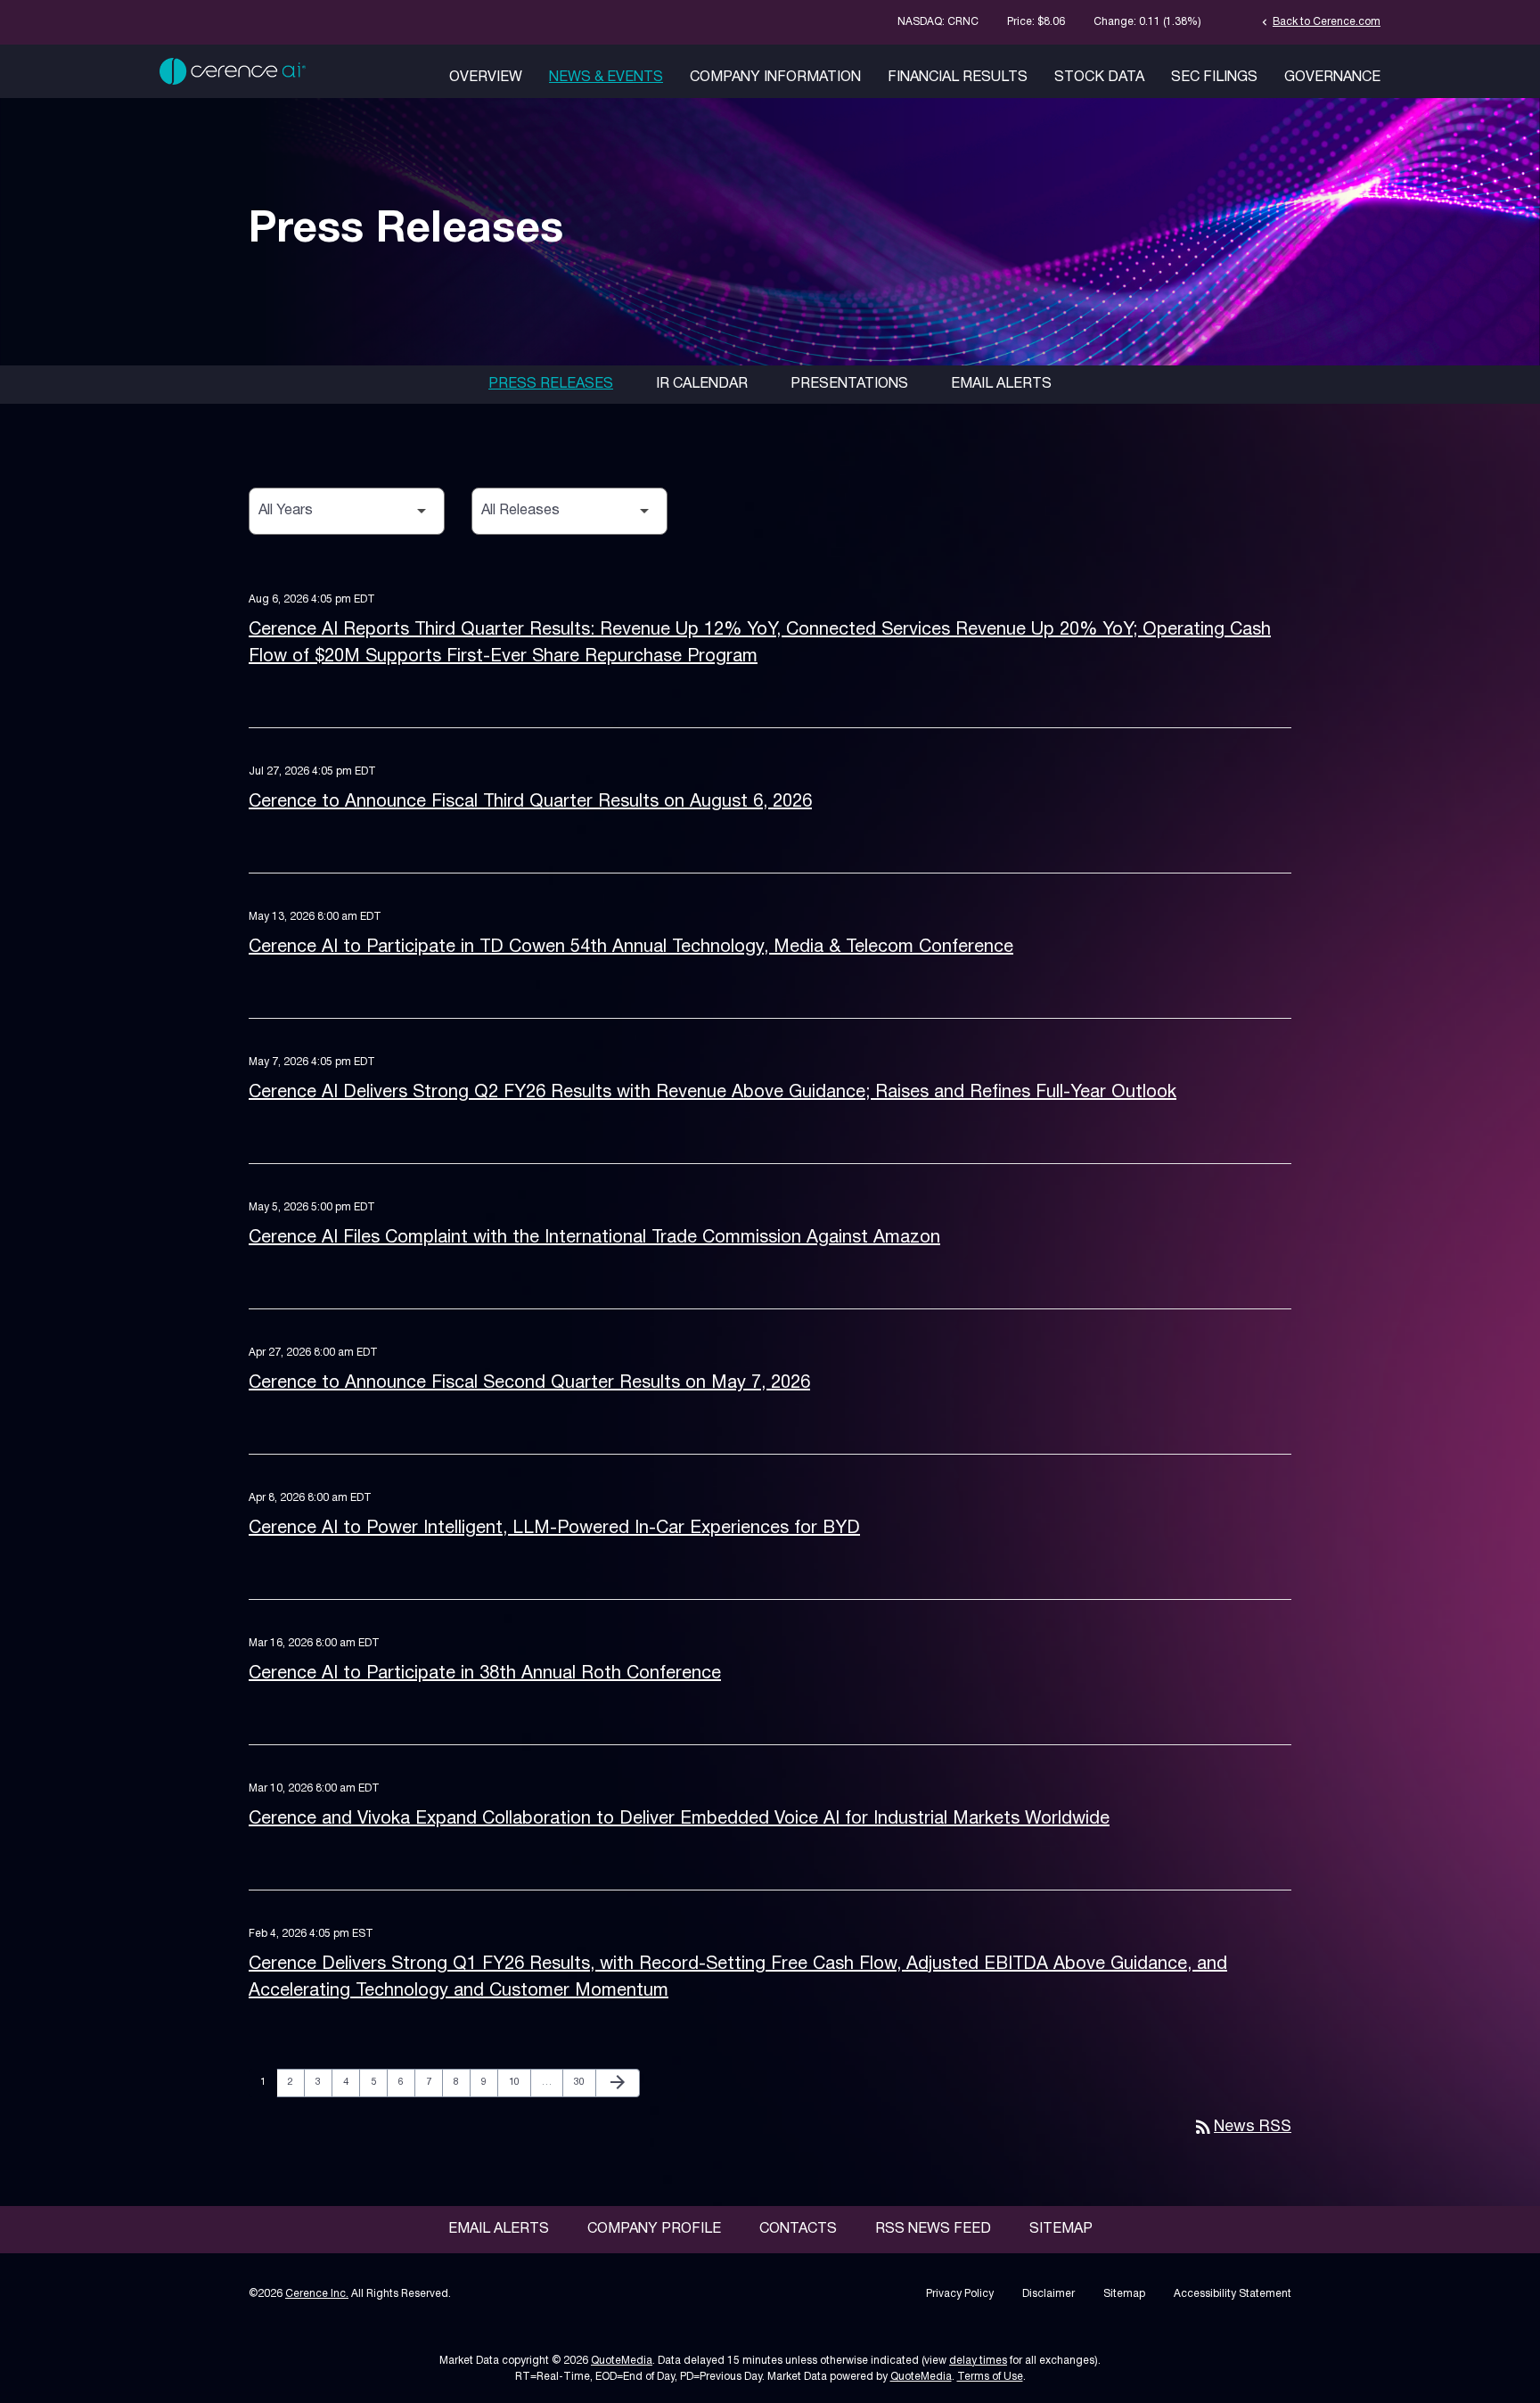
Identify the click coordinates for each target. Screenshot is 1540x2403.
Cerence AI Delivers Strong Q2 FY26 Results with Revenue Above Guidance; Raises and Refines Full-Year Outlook (713, 1093)
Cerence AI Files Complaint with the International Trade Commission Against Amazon (594, 1238)
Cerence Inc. (317, 2294)
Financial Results (958, 78)
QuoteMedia (622, 2361)
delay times (978, 2361)
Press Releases (551, 384)
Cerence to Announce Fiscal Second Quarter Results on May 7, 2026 (529, 1383)
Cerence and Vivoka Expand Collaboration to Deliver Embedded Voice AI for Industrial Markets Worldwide (679, 1819)
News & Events (606, 78)
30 (584, 2082)
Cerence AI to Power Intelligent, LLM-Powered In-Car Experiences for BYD (554, 1529)
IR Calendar (702, 384)
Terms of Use (990, 2377)
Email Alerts (1001, 384)
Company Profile (654, 2229)
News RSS (1242, 2127)
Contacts (798, 2229)
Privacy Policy (960, 2294)
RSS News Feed (933, 2229)
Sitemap (1061, 2229)
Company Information (775, 78)
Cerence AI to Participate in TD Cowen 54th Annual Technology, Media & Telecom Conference (631, 947)
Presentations (849, 384)
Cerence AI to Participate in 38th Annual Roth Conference (485, 1674)
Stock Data (1099, 78)
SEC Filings (1214, 78)
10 (519, 2082)
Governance (1332, 78)
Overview (486, 78)
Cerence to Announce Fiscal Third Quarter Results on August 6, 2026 (530, 802)
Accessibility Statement (1233, 2294)
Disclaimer (1049, 2294)
